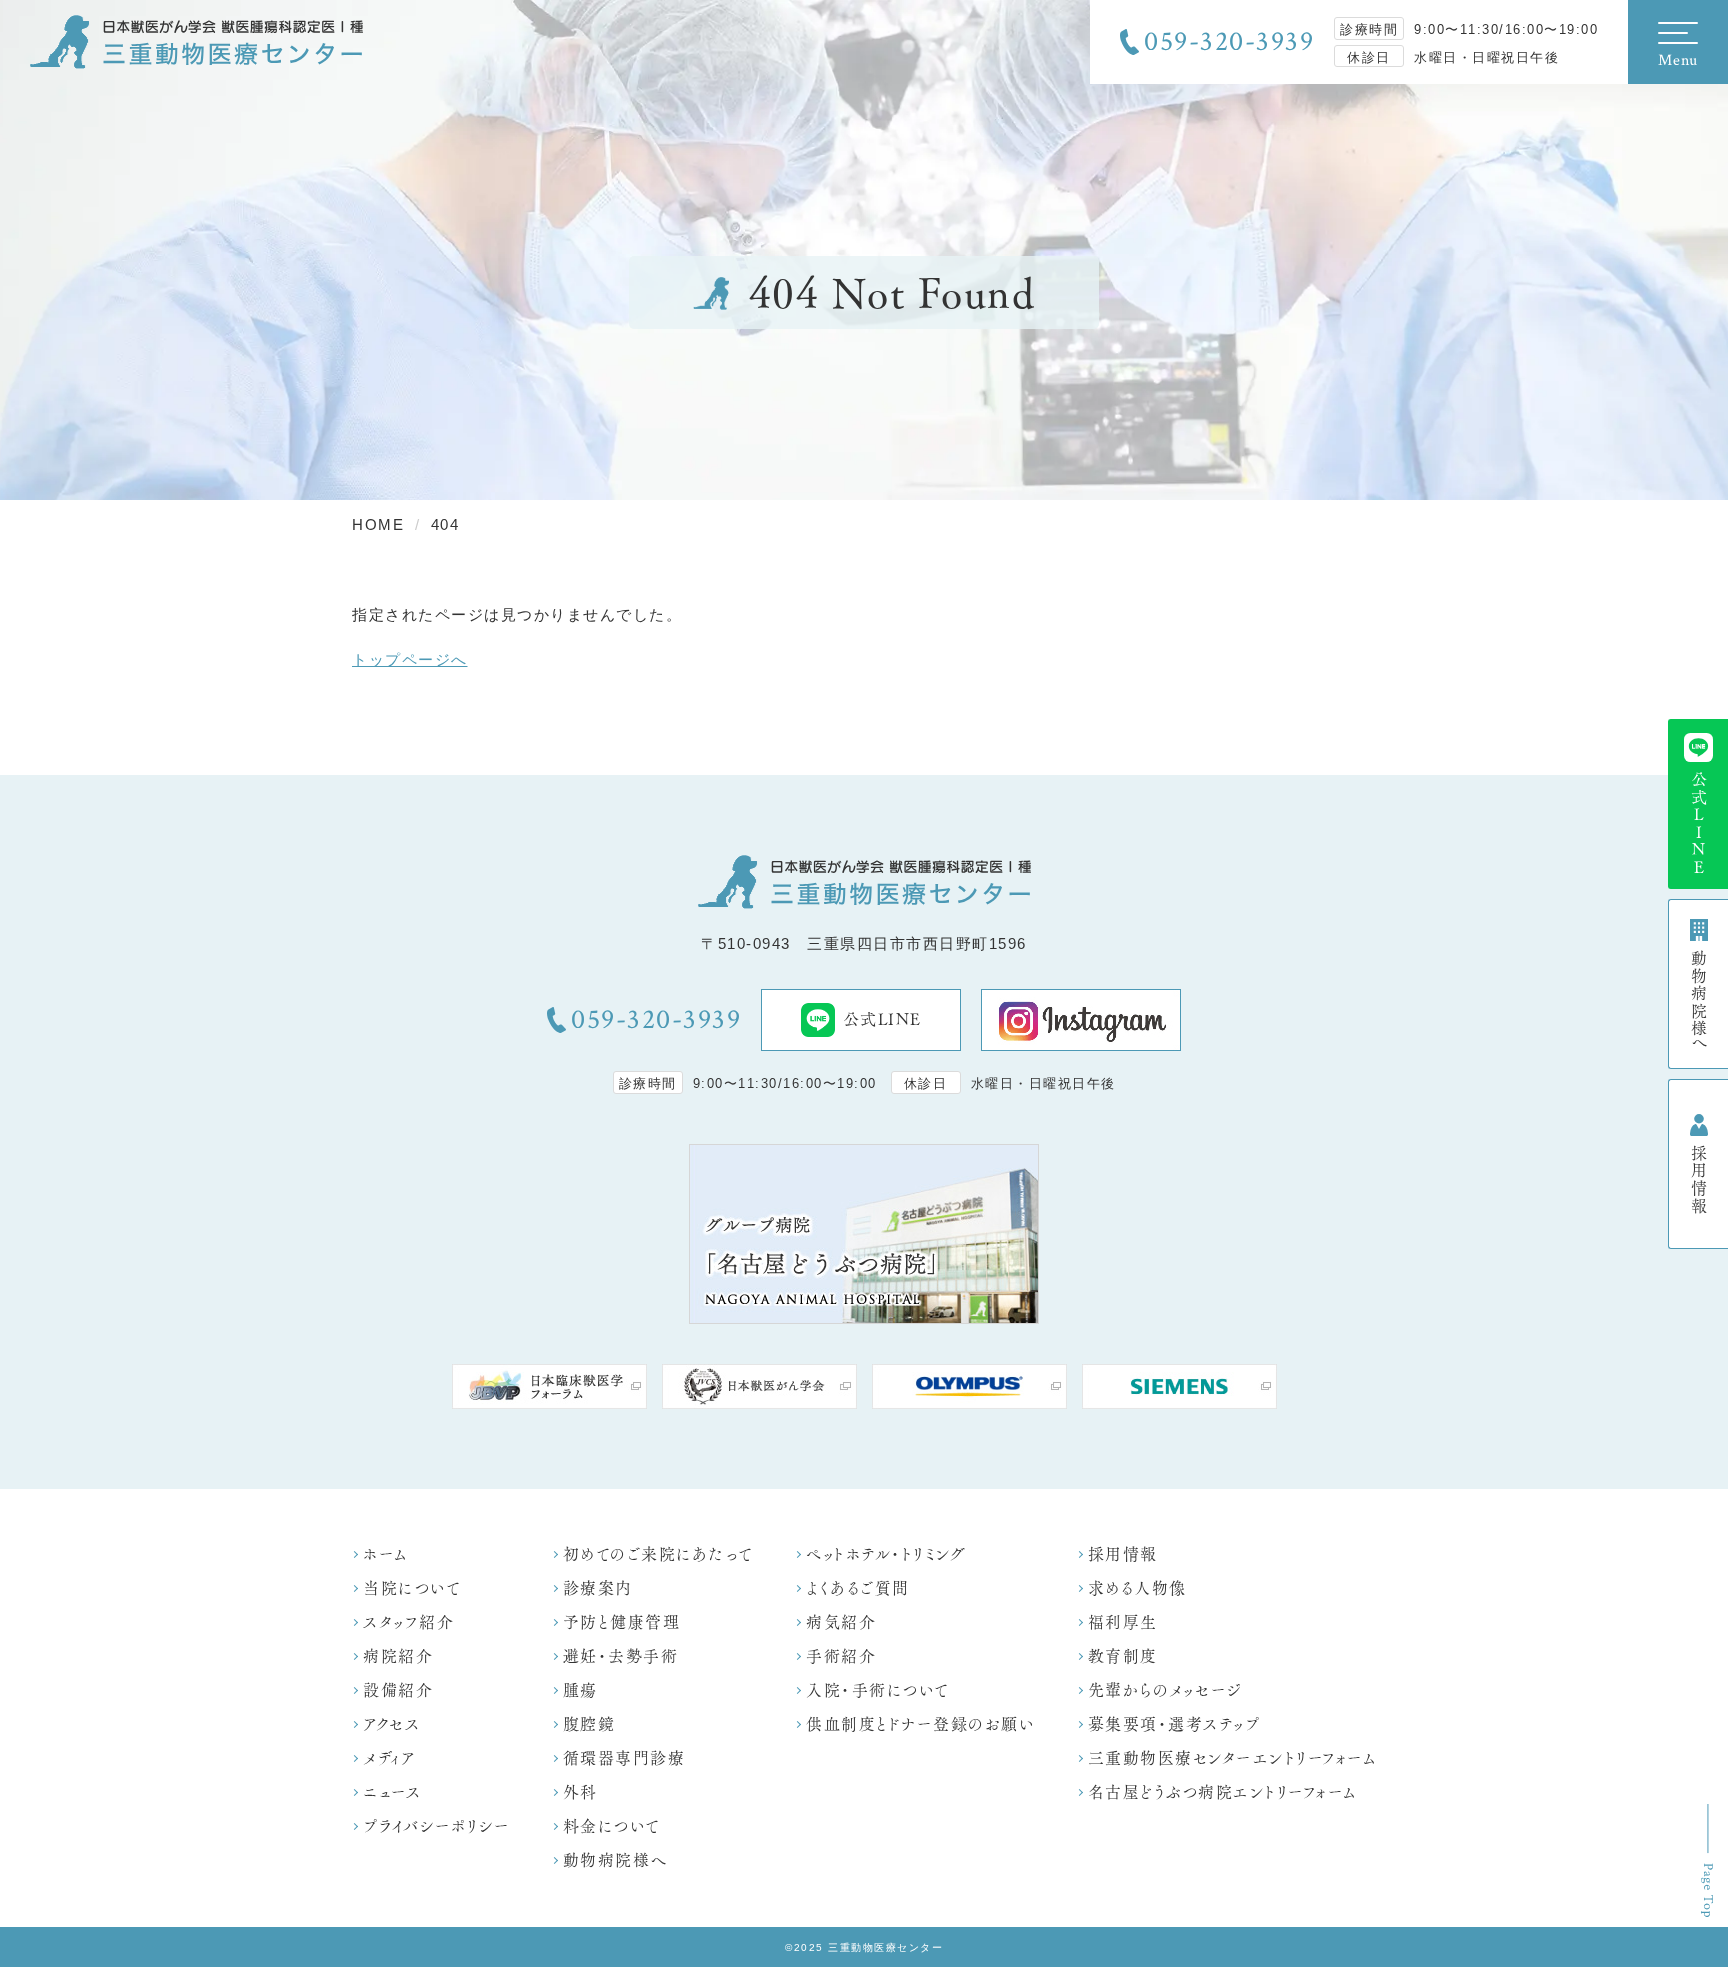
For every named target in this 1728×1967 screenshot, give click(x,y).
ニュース (392, 1792)
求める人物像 (1137, 1588)
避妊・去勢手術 (621, 1656)
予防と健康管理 (622, 1622)
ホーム (385, 1554)
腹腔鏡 (589, 1724)
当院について (412, 1588)
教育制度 (1123, 1656)
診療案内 (598, 1588)
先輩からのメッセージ (1165, 1690)
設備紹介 (398, 1690)
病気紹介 (841, 1622)
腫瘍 (580, 1690)
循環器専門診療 (624, 1758)
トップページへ (410, 659)
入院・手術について (878, 1690)
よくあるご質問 (858, 1588)
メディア (389, 1758)
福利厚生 (1123, 1622)
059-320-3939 (1229, 42)
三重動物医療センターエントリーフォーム (1232, 1758)
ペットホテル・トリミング (886, 1554)
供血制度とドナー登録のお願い (920, 1724)
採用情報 (1123, 1554)
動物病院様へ (615, 1860)
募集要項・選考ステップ (1174, 1724)
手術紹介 (841, 1656)
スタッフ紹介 (408, 1622)
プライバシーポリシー (436, 1826)
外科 (580, 1792)
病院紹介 (398, 1656)
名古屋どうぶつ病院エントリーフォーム (1222, 1792)
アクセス (391, 1724)
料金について (612, 1826)
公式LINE (882, 1019)
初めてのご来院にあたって (658, 1554)
